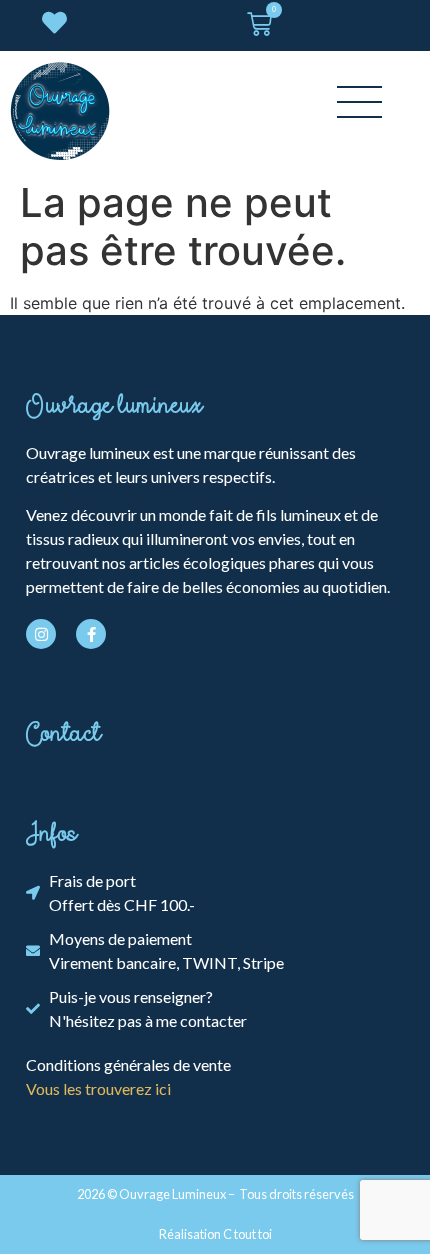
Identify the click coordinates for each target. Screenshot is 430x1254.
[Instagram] (41, 634)
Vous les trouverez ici (98, 1088)
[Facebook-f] (91, 634)
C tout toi (247, 1234)
